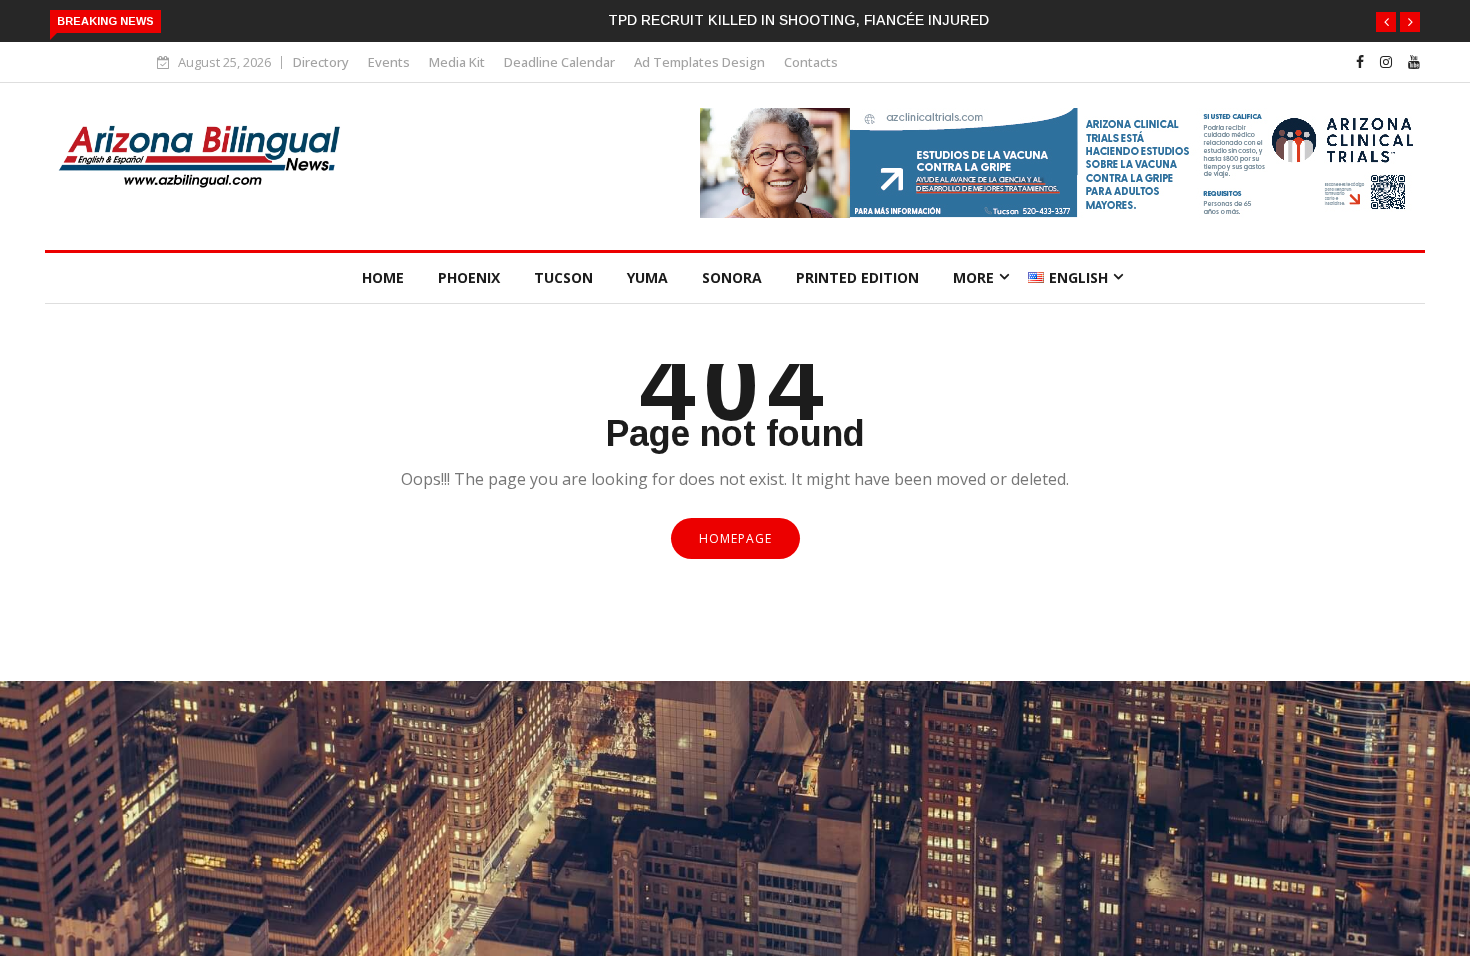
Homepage (735, 538)
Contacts (811, 62)
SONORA (732, 277)
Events (389, 62)
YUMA (647, 277)
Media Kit (457, 62)
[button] (1386, 22)
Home (383, 277)
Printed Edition (857, 277)
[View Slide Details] (1060, 212)
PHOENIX (469, 277)
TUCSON (563, 277)
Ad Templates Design (699, 62)
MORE (973, 277)
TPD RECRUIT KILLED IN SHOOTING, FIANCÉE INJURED (798, 20)
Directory (321, 62)
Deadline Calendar (559, 62)
